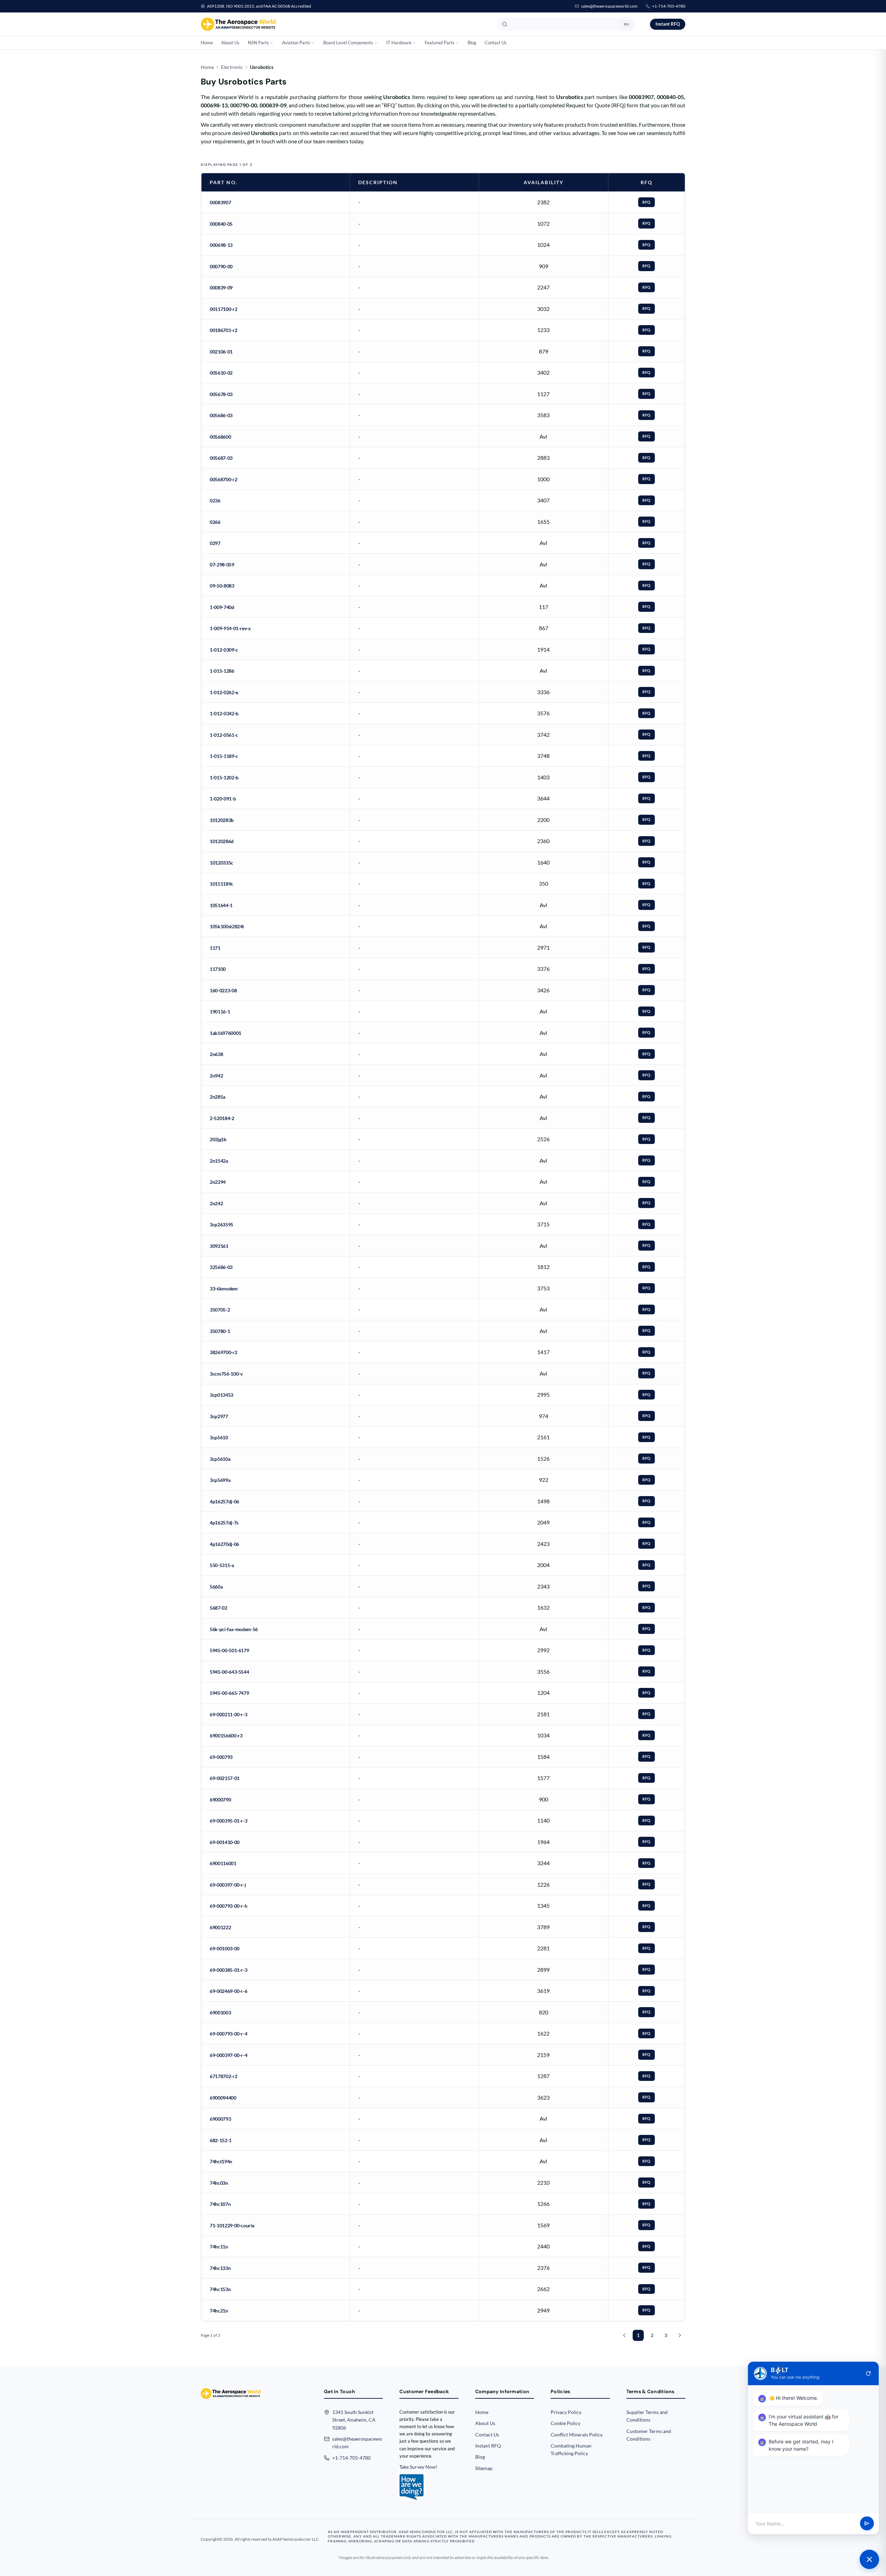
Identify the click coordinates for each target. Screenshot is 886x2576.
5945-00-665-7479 (229, 1693)
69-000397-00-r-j (228, 1885)
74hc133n (220, 2268)
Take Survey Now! (418, 2467)
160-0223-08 (223, 990)
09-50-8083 (222, 586)
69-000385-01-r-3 (228, 1970)
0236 (215, 500)
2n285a (218, 1097)
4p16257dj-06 (224, 1501)
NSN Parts (258, 43)
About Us (230, 43)
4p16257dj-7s (224, 1523)
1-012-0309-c (224, 650)
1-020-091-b (223, 799)
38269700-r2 (223, 1352)
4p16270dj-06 (224, 1544)
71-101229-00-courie (232, 2225)
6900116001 (223, 1863)
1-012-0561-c (224, 735)
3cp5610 (219, 1437)
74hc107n (220, 2204)
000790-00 (221, 266)
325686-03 (221, 1267)
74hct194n (221, 2161)
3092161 (219, 1246)
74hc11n (219, 2247)
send (867, 2524)
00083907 (220, 202)
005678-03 (221, 394)
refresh (868, 2373)
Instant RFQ (668, 24)
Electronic (232, 67)
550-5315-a (222, 1565)
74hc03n (219, 2183)
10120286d (222, 841)
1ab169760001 (225, 1033)
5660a (216, 1587)
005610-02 (221, 373)
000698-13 (221, 245)
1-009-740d (222, 607)
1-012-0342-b (224, 713)
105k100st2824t (227, 926)
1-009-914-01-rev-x (230, 628)
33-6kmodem (224, 1289)
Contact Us (496, 43)
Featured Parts (440, 43)
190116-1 (220, 1012)
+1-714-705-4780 (669, 6)
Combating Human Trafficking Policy (571, 2449)
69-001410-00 (225, 1842)
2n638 (216, 1054)
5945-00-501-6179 (229, 1650)
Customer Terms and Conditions (649, 2435)
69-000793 (221, 1757)
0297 (215, 543)
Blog (472, 43)
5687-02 (219, 1608)
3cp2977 (219, 1416)
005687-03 (221, 458)
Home (207, 43)
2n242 (216, 1203)
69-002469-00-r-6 (228, 1991)
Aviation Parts (296, 43)
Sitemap (484, 2468)
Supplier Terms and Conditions (647, 2416)
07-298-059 (222, 565)
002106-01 (221, 352)
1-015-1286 (222, 671)
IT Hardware (399, 43)
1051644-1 (221, 905)
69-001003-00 (225, 1948)
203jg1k (218, 1139)
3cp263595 (221, 1224)
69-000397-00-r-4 (228, 2055)
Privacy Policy (566, 2412)
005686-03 (221, 415)
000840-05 (221, 224)
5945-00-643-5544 (229, 1672)
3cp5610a (220, 1459)
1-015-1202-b (224, 777)
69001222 (220, 1927)
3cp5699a (220, 1480)
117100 (218, 969)
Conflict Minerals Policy (577, 2435)
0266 (215, 522)
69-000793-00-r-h (228, 1906)
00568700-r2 (223, 479)
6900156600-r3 (226, 1736)
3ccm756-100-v (226, 1374)
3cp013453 (221, 1395)
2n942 (216, 1076)
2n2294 (218, 1182)
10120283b (222, 820)
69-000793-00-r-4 (228, 2034)
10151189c (221, 884)
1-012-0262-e (224, 692)
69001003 (220, 2012)
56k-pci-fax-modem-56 (234, 1629)
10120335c (221, 863)
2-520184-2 (222, 1118)
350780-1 (220, 1331)
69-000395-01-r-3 (228, 1821)
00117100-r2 (223, 309)
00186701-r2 (223, 330)
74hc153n (220, 2289)
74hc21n (219, 2311)
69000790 (220, 1800)
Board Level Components (348, 43)
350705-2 (220, 1310)
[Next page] (680, 2335)
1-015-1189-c (224, 756)
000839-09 (221, 288)
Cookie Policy (566, 2423)
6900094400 (223, 2098)
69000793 (220, 2119)
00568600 (220, 437)
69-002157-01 (225, 1778)
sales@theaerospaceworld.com (609, 6)
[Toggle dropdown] (272, 43)
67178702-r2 (223, 2076)
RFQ (647, 202)
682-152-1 (221, 2140)
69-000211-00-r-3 (228, 1714)
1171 (215, 948)
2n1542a (219, 1161)
